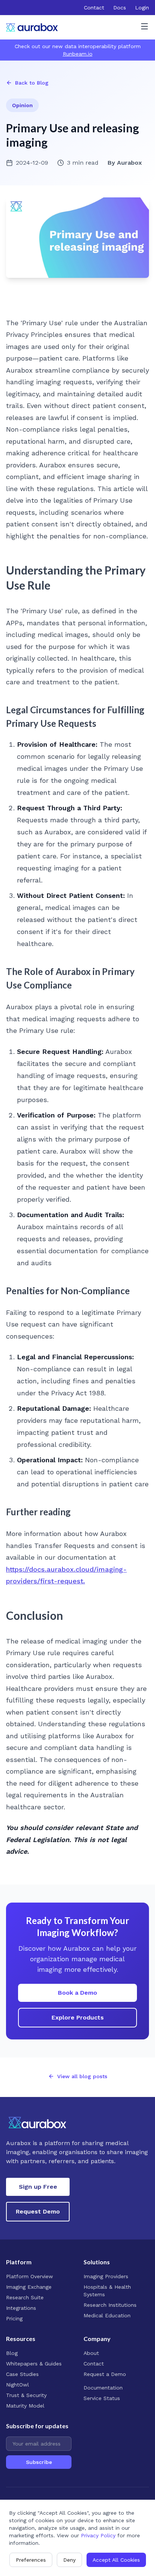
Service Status (102, 2398)
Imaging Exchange (29, 2287)
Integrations (21, 2308)
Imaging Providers (106, 2276)
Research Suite (25, 2297)
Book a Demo (77, 1993)
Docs (120, 8)
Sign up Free (38, 2187)
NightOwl (17, 2385)
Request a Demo (105, 2374)
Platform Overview (30, 2276)
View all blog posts (82, 2076)
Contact (94, 8)
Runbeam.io (78, 54)
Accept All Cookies (116, 2560)
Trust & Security (26, 2395)
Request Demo (38, 2211)
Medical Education (107, 2315)
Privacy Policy (98, 2535)
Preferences (31, 2560)
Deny (69, 2560)
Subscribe (39, 2462)
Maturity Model (25, 2406)
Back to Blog (32, 83)
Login (142, 8)
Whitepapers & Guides (34, 2364)
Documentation (103, 2388)
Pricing (14, 2318)
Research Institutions (110, 2305)
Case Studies (22, 2374)
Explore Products (78, 2017)
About (91, 2353)
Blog (12, 2353)
